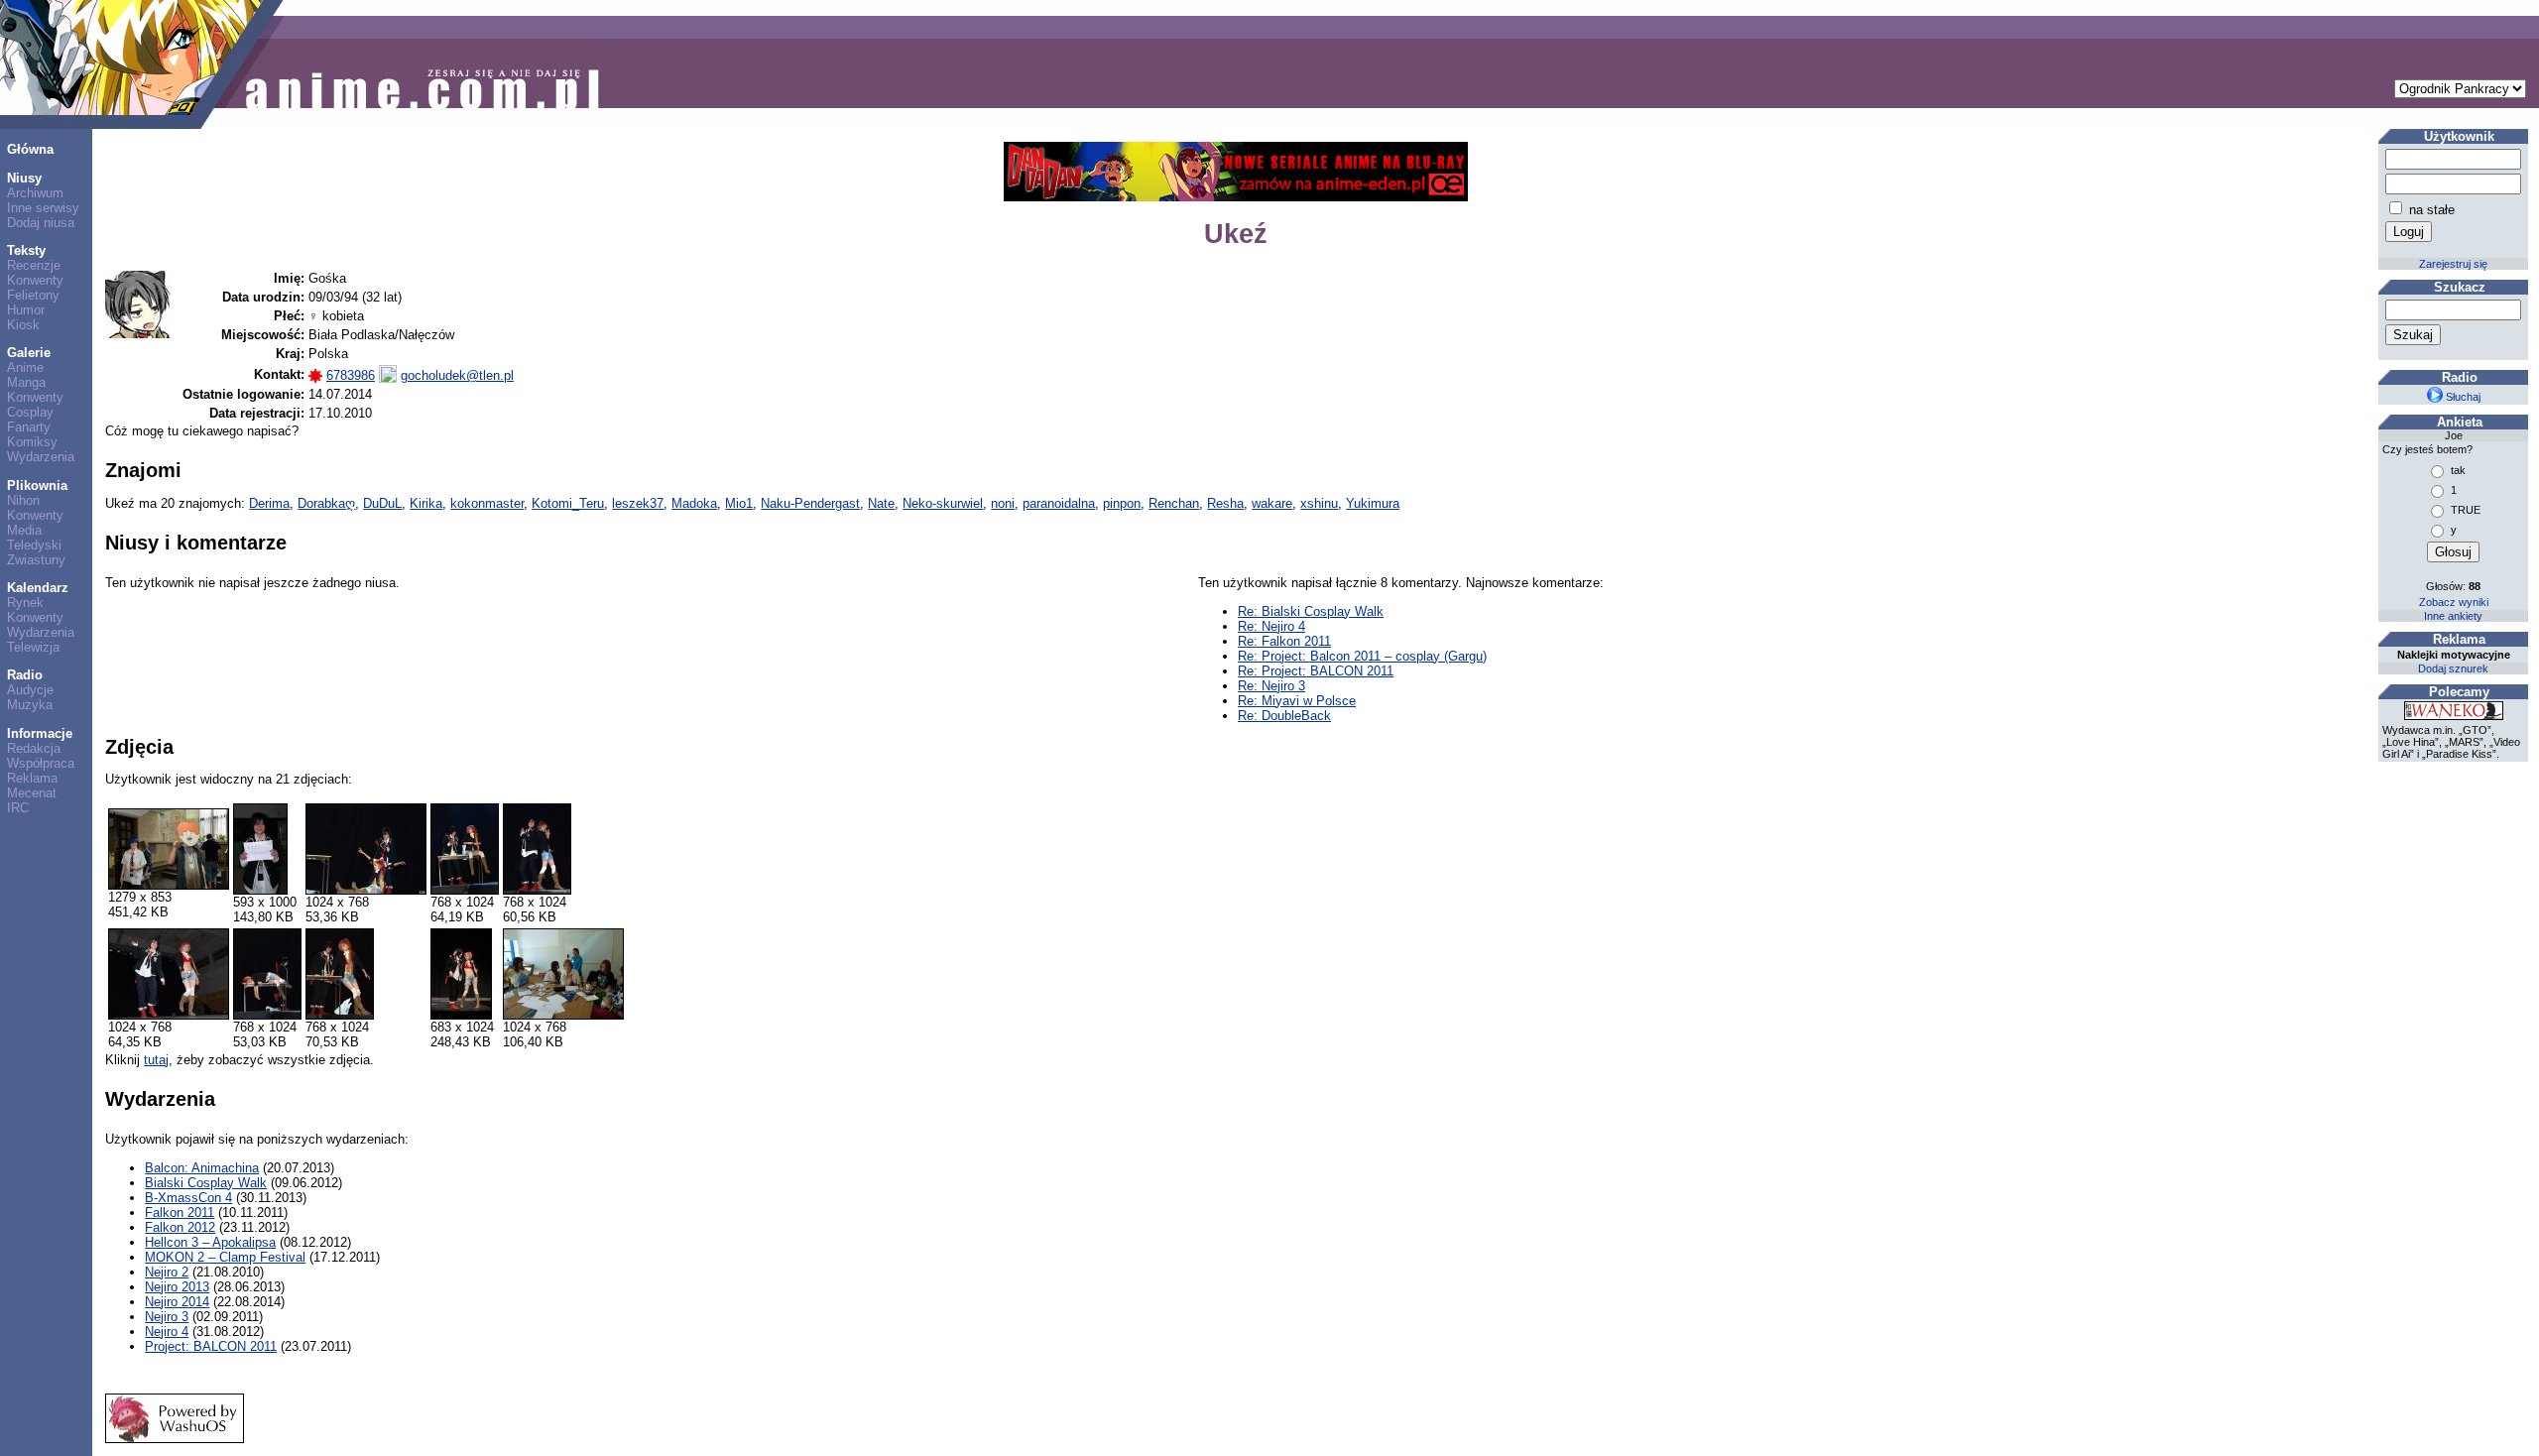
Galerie (29, 353)
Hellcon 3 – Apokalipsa (210, 1242)
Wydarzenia (41, 457)
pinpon (1122, 503)
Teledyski (34, 545)
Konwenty (35, 280)
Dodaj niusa (41, 223)
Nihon (23, 500)
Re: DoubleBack (1284, 716)
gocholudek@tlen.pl (457, 375)
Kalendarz (38, 588)
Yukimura (1373, 503)
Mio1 (739, 503)
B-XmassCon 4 (188, 1198)
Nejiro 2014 (177, 1302)
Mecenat (32, 793)
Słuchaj (2462, 397)
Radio (25, 675)
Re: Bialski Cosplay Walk (1311, 611)
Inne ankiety (2453, 616)
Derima (269, 503)
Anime (25, 367)
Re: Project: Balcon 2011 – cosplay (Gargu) (1362, 656)
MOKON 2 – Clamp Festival (225, 1257)
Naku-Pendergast (810, 503)
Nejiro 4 (167, 1332)
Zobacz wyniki (2454, 602)
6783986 (351, 375)
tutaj (156, 1060)
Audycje (30, 690)
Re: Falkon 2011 (1284, 641)
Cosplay (30, 412)
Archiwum (35, 193)
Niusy (24, 178)
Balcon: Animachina (202, 1168)
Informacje (40, 733)
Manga (26, 382)
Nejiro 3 (167, 1317)
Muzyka (30, 705)
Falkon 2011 (180, 1213)
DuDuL (382, 503)
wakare (1272, 503)
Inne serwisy (43, 208)
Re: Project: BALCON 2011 (1316, 671)
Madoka (694, 503)
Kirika (426, 503)
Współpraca (41, 763)
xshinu (1319, 503)
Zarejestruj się (2453, 264)
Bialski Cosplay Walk (206, 1183)
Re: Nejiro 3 (1271, 686)
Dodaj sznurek (2453, 668)
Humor (26, 310)
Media (24, 530)
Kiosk (23, 325)
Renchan (1174, 503)
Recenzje (34, 265)
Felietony (33, 295)
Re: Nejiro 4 (1271, 626)
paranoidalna (1059, 503)
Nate (881, 503)
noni (1003, 503)
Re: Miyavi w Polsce (1297, 701)
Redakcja (34, 748)
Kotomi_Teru (568, 503)
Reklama (32, 778)
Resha (1225, 503)
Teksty (26, 250)
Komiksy (32, 442)
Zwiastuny (36, 560)
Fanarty (29, 427)
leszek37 (638, 503)
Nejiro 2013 (177, 1287)
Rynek (25, 603)
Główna (30, 149)
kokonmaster (487, 503)
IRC (18, 808)
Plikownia (37, 485)
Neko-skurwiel (943, 503)
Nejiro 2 (167, 1272)
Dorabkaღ (326, 503)
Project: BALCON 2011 (211, 1346)
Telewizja (33, 647)
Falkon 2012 (180, 1227)
